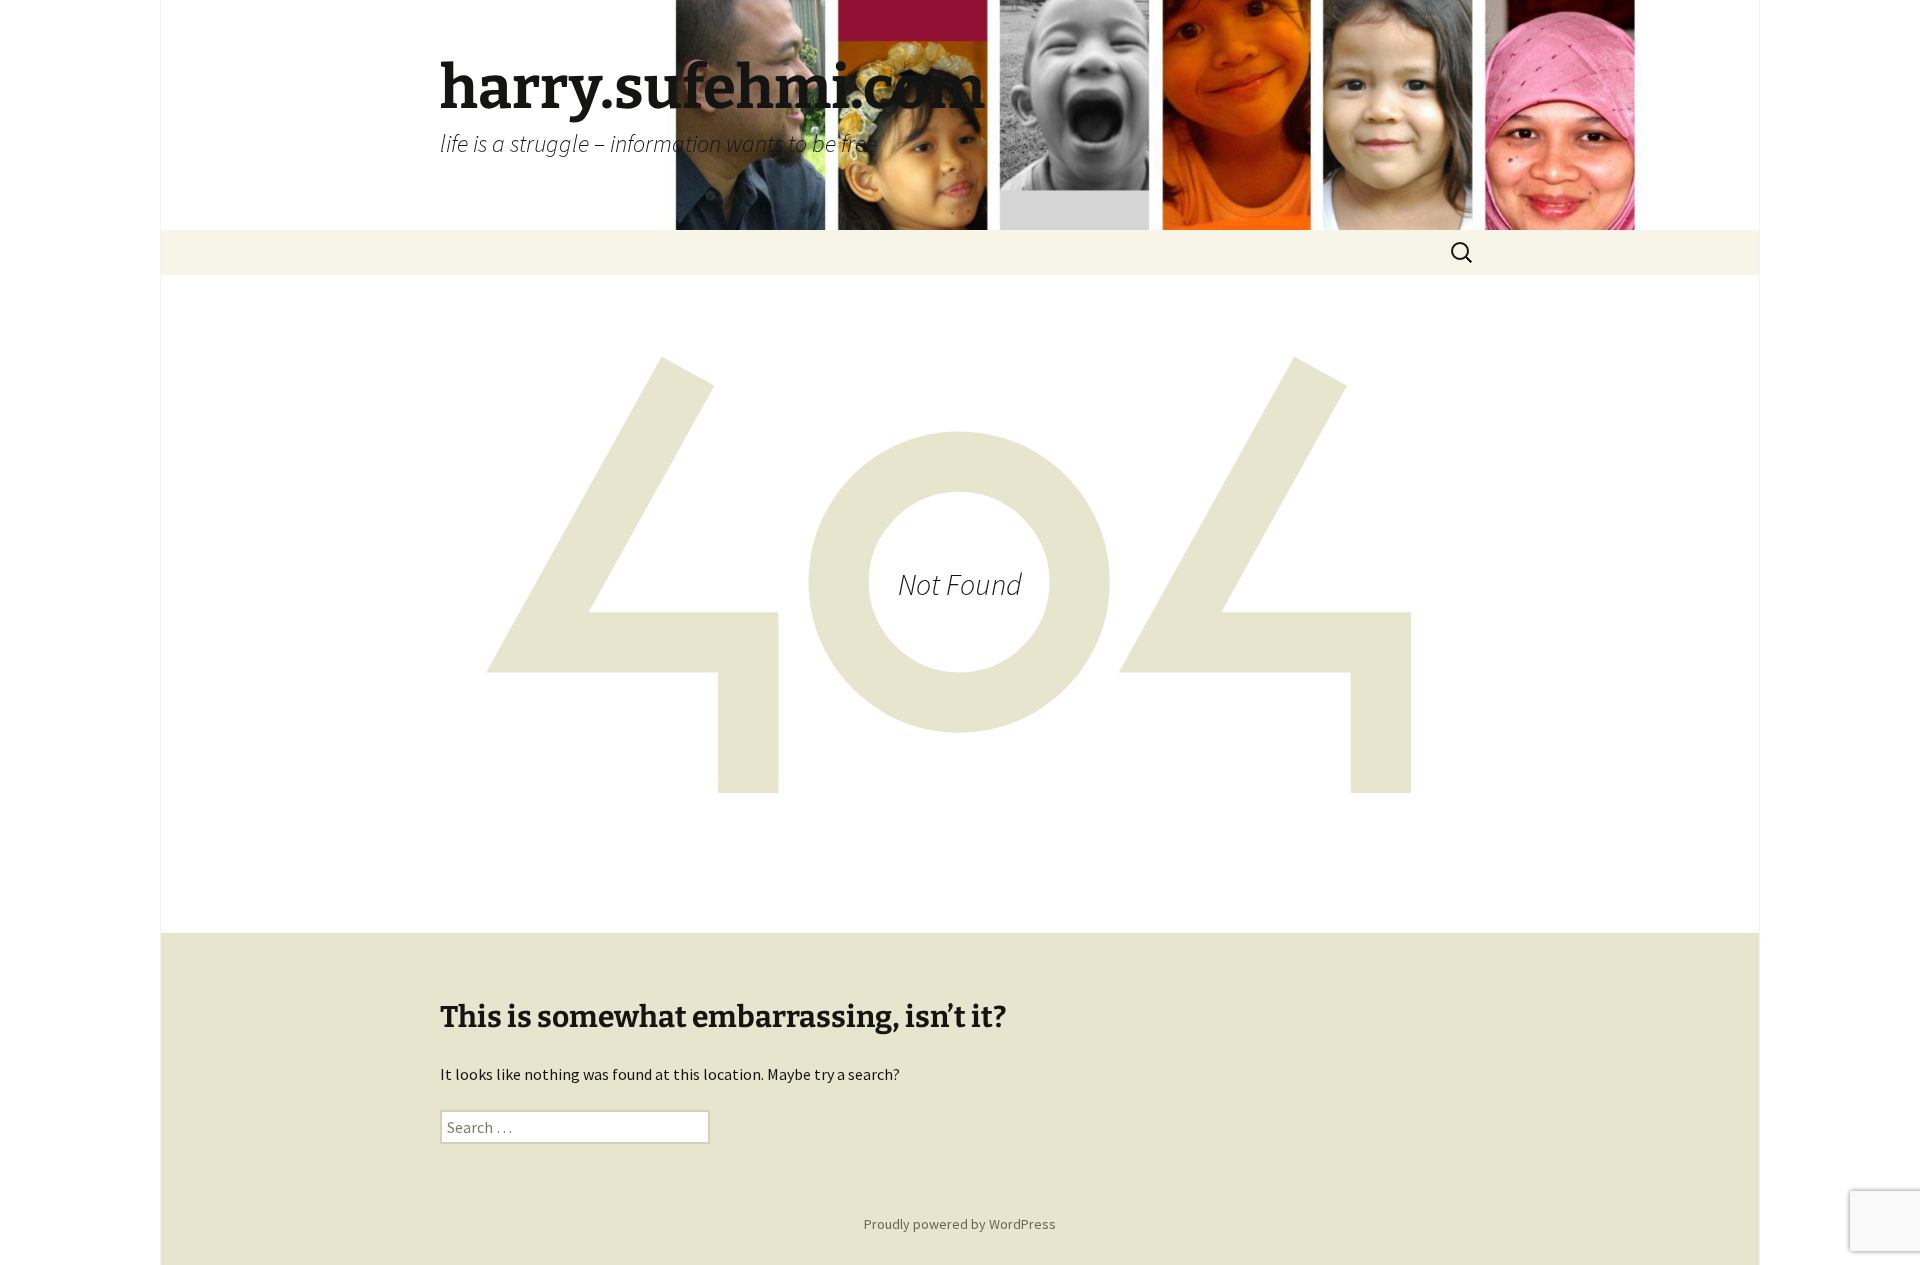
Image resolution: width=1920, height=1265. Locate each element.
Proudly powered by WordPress (960, 1224)
